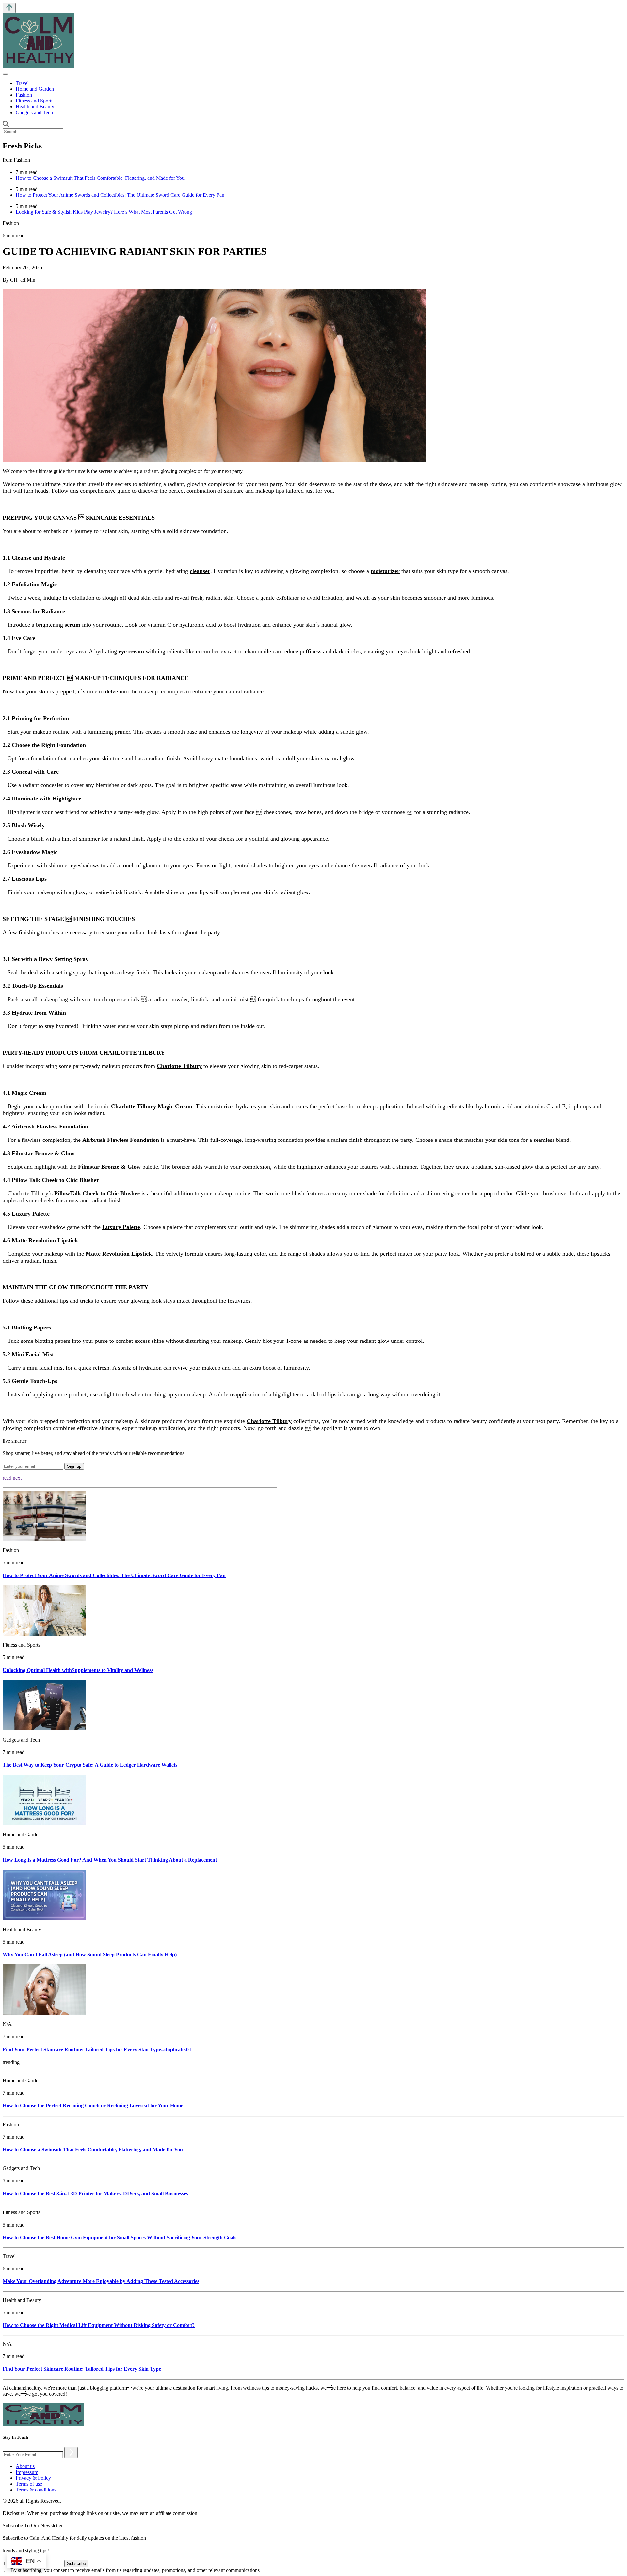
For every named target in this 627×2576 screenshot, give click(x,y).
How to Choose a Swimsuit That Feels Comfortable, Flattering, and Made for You (100, 178)
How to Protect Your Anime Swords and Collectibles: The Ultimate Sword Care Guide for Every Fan (120, 195)
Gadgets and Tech (34, 112)
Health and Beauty (35, 107)
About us (25, 2466)
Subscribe (76, 2563)
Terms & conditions (36, 2490)
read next (12, 1478)
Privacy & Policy (33, 2478)
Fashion (24, 95)
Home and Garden (35, 89)
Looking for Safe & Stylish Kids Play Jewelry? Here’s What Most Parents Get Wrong (104, 212)
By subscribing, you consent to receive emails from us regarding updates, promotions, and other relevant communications (135, 2570)
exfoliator (288, 598)
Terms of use (29, 2484)
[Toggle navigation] (5, 74)
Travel (22, 83)
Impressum (27, 2472)
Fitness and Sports (34, 101)
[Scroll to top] (9, 8)
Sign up (74, 1466)
